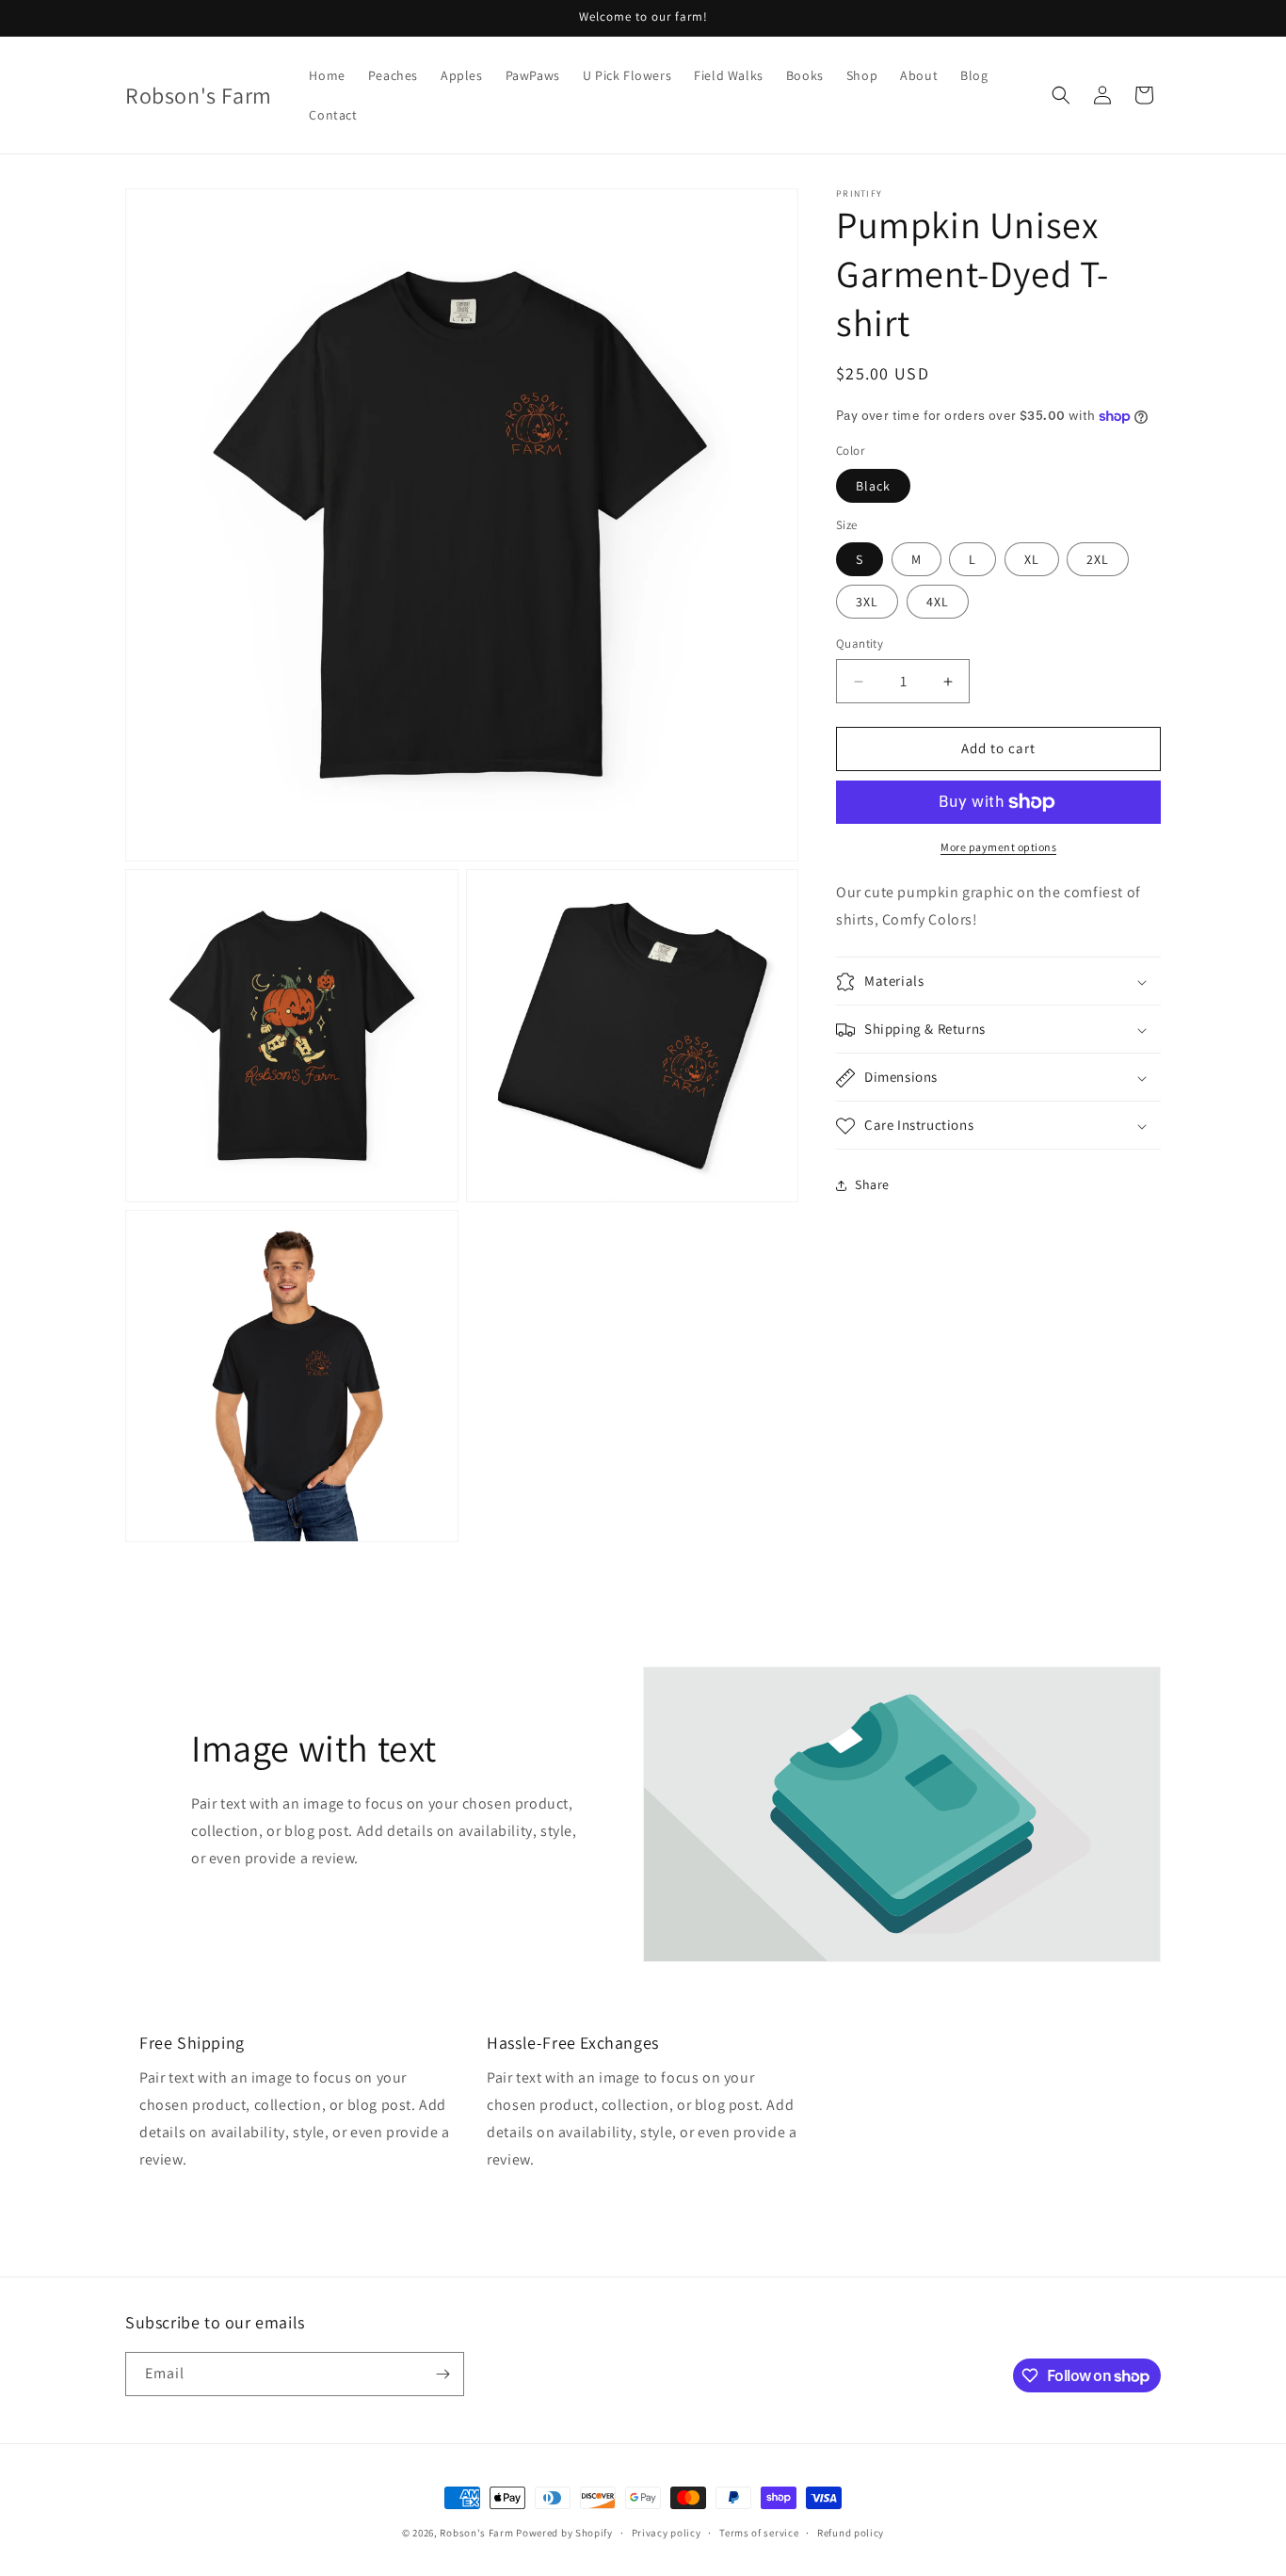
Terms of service (759, 2533)
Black (873, 486)
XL (1032, 560)
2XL (1098, 560)
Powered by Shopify (564, 2533)
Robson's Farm (476, 2533)
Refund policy (851, 2533)
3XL (867, 603)
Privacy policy (667, 2533)
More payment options (998, 847)
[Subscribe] (442, 2374)
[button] (1061, 95)
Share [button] (872, 1184)
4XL (938, 603)
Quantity (860, 644)
